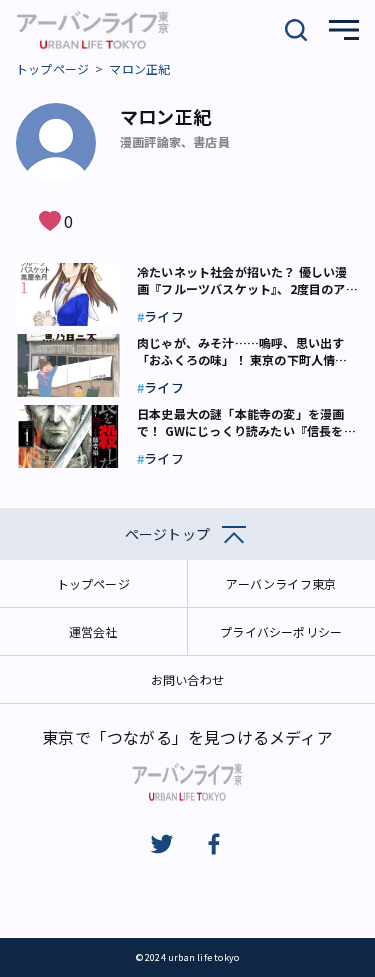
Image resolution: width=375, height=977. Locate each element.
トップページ (52, 68)
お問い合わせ (187, 679)
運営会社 (93, 631)
